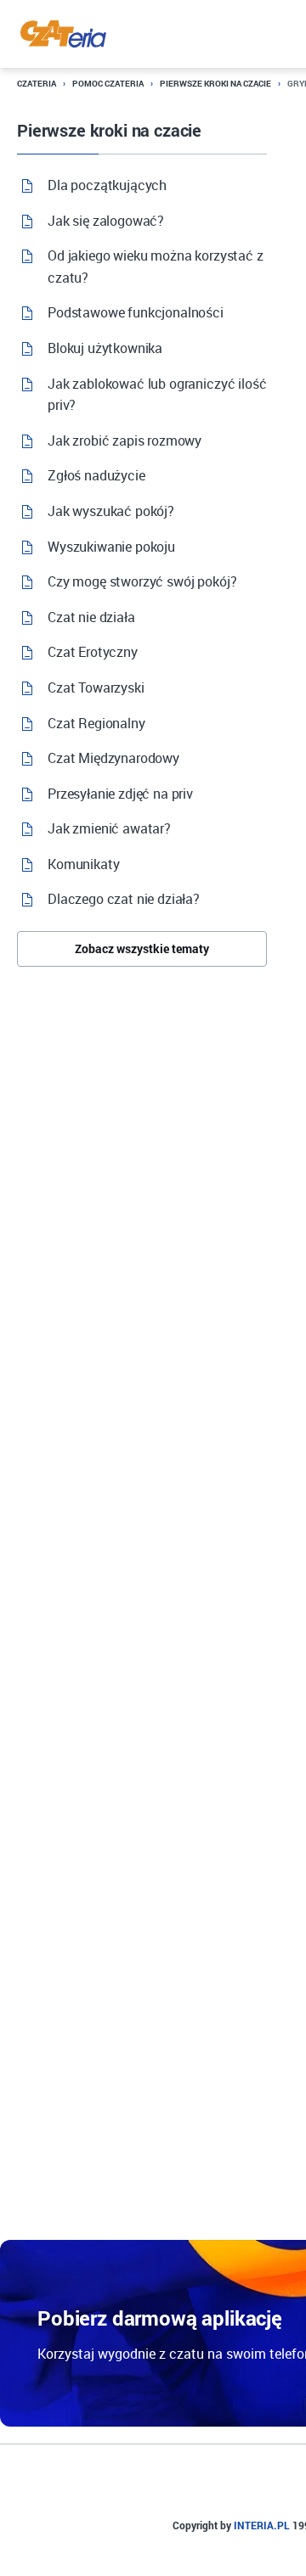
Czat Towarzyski (96, 687)
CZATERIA (37, 84)
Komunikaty (83, 864)
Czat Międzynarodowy (113, 758)
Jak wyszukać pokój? (111, 511)
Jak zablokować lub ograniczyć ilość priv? (157, 395)
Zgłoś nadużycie (96, 475)
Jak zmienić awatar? (109, 828)
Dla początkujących (107, 185)
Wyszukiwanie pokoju (111, 547)
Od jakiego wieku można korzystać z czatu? (156, 267)
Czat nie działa (91, 617)
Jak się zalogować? (106, 221)
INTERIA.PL (262, 2525)
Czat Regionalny (96, 723)
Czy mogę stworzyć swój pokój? (142, 581)
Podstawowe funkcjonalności (136, 312)
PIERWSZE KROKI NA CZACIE (215, 84)
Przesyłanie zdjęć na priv (120, 794)
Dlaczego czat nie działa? (124, 899)
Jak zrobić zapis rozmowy (125, 441)
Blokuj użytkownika (105, 348)
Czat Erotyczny (93, 652)
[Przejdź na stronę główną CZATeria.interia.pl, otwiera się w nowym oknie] (63, 34)
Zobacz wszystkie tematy (142, 948)
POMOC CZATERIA (108, 84)
